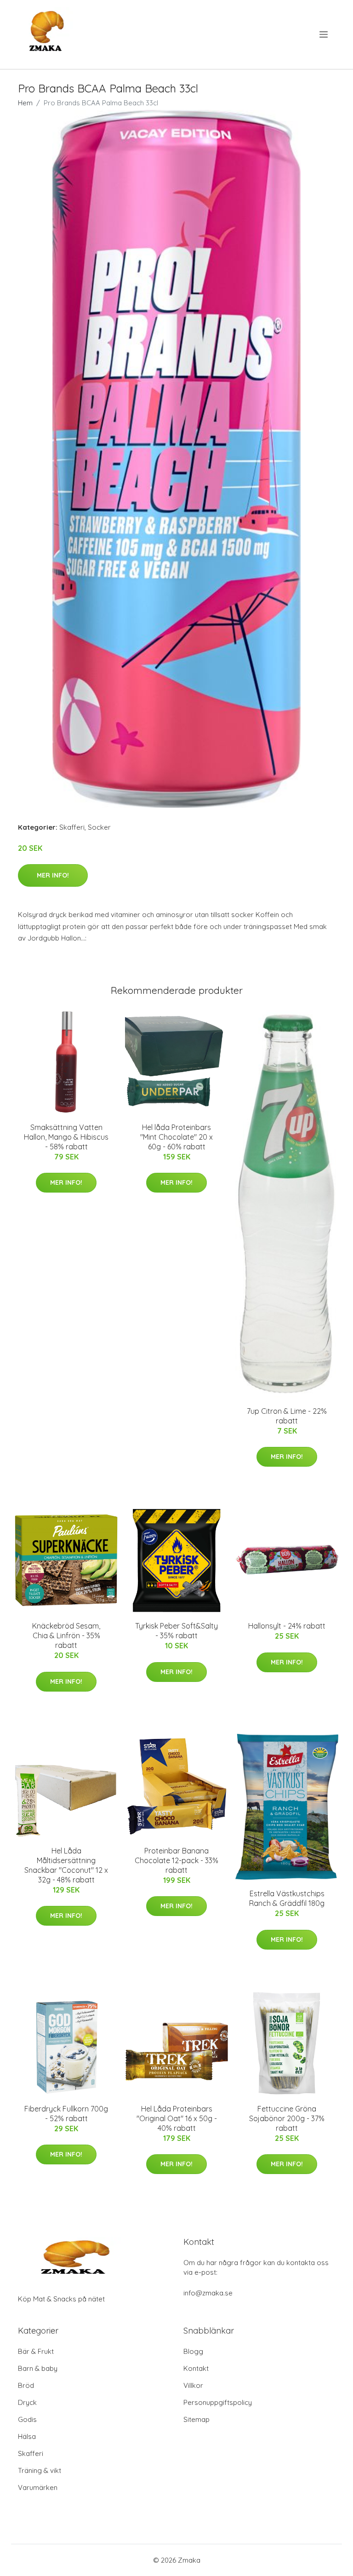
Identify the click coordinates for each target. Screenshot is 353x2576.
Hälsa (27, 2436)
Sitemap (196, 2419)
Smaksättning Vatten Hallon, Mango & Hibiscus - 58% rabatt (66, 1137)
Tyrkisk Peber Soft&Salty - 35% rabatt (176, 1631)
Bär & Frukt (36, 2351)
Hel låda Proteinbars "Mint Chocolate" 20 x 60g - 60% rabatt (176, 1137)
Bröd (26, 2385)
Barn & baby (38, 2368)
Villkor (193, 2385)
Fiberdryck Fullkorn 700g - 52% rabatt (66, 2114)
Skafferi (72, 827)
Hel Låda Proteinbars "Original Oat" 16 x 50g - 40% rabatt (177, 2118)
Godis (27, 2419)
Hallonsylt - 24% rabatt (287, 1626)
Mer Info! (53, 875)
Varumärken (38, 2487)
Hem (25, 103)
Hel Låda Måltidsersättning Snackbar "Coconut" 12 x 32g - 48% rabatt (66, 1865)
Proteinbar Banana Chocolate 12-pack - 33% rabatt (176, 1860)
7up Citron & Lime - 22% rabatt (287, 1416)
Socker (99, 827)
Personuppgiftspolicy (218, 2402)
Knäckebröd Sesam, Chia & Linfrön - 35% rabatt (66, 1635)
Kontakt (196, 2368)
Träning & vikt (40, 2470)
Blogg (193, 2351)
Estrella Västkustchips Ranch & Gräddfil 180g (287, 1898)
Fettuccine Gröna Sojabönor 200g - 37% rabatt (287, 2118)
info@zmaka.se (208, 2293)
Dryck (27, 2402)
